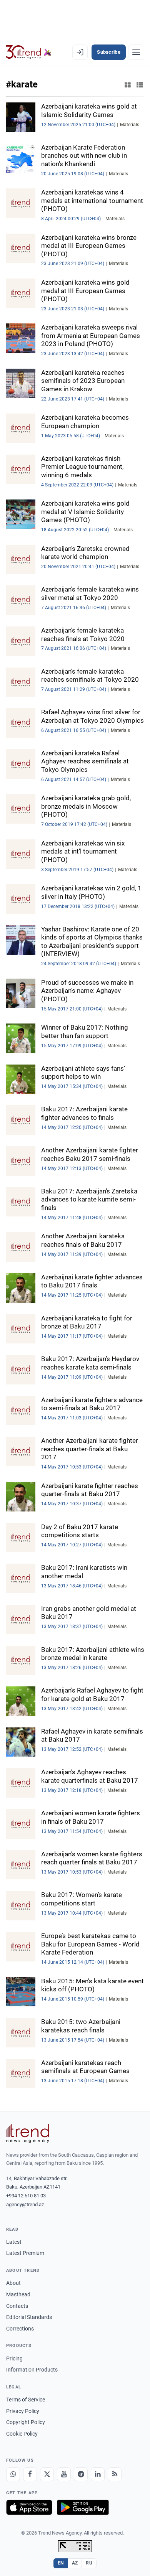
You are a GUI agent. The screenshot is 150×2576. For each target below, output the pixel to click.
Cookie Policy (22, 2434)
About (13, 2283)
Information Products (32, 2370)
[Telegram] (81, 2474)
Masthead (18, 2294)
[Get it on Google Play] (83, 2507)
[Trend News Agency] (28, 2133)
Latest (14, 2242)
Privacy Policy (23, 2411)
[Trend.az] (29, 52)
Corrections (20, 2329)
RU (89, 2563)
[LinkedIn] (98, 2474)
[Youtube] (64, 2474)
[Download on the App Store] (29, 2507)
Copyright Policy (26, 2422)
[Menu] (136, 52)
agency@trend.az (25, 2204)
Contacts (17, 2306)
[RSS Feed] (115, 2474)
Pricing (14, 2358)
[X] (47, 2474)
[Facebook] (30, 2474)
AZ (75, 2563)
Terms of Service (26, 2400)
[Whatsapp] (13, 2474)
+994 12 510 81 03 (26, 2196)
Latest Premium (25, 2253)
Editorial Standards (29, 2317)
